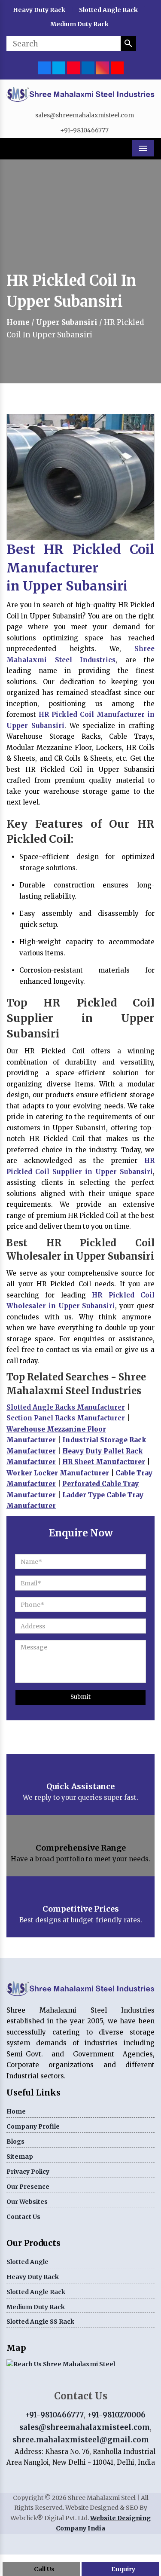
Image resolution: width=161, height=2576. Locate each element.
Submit (80, 1697)
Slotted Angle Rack (108, 10)
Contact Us (23, 2217)
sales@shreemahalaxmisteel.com (85, 115)
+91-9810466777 (84, 130)
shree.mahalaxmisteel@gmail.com (81, 2440)
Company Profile (33, 2126)
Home (18, 322)
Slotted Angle (27, 2262)
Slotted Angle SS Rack (40, 2322)
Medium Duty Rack (79, 24)
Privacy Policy (28, 2172)
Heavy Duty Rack (39, 10)
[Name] (128, 44)
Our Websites (27, 2202)
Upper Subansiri (67, 322)
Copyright (28, 2498)
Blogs (15, 2142)
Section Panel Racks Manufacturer (66, 1418)
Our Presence (28, 2187)
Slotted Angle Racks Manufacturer (66, 1407)
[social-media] (44, 67)
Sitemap (20, 2157)
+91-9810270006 (116, 2415)
